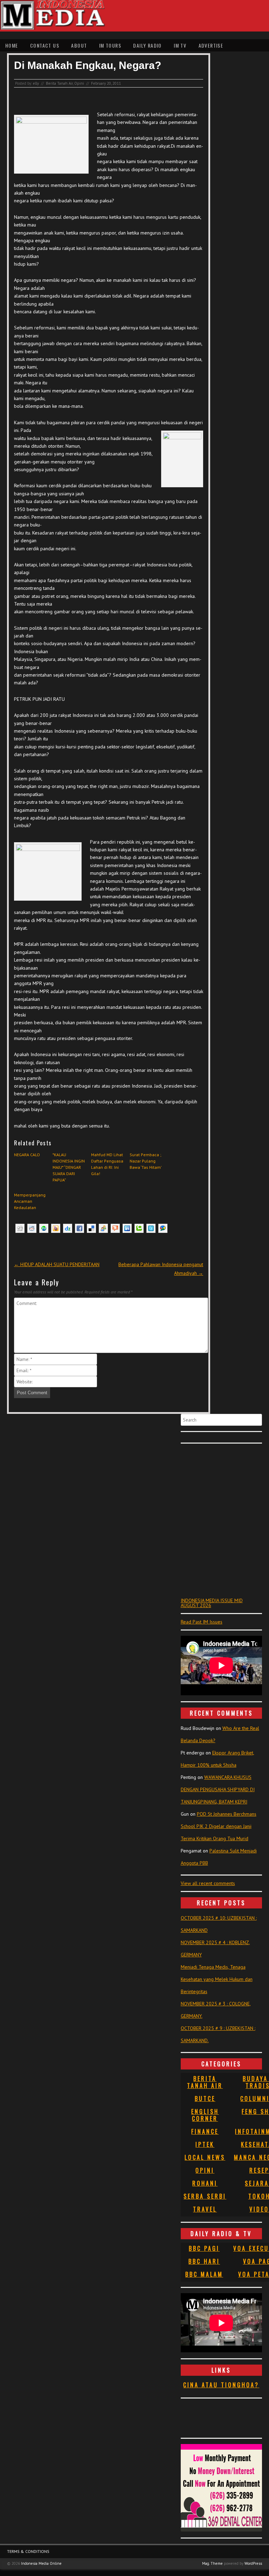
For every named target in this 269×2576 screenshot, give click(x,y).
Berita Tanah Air (59, 83)
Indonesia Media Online (41, 2563)
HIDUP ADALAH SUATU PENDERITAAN (57, 1264)
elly (36, 83)
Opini (79, 83)
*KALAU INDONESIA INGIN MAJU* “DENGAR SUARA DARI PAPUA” (69, 1167)
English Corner (205, 2115)
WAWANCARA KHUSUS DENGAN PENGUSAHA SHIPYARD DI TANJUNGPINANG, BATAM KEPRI (218, 1789)
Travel (205, 2209)
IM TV (180, 45)
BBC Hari (204, 2261)
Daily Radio (147, 45)
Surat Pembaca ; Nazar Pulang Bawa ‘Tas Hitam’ (146, 1161)
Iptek (205, 2144)
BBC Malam (204, 2274)
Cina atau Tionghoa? (221, 2385)
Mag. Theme (212, 2563)
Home (12, 45)
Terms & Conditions (28, 2551)
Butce (205, 2099)
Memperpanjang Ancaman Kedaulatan (30, 1201)
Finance (205, 2131)
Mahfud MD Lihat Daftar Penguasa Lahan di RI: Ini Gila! (107, 1164)
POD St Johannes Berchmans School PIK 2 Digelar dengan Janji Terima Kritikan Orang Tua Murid (219, 1826)
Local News (205, 2157)
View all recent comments (208, 1883)
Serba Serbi (205, 2196)
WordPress (253, 2563)
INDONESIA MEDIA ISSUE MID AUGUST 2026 (212, 1603)
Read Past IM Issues (202, 1622)
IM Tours (110, 45)
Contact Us (45, 45)
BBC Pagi (204, 2248)
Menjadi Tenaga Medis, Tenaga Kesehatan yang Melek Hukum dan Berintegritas (217, 1979)
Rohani (205, 2183)
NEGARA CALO (27, 1155)
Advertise (211, 45)
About (79, 45)
